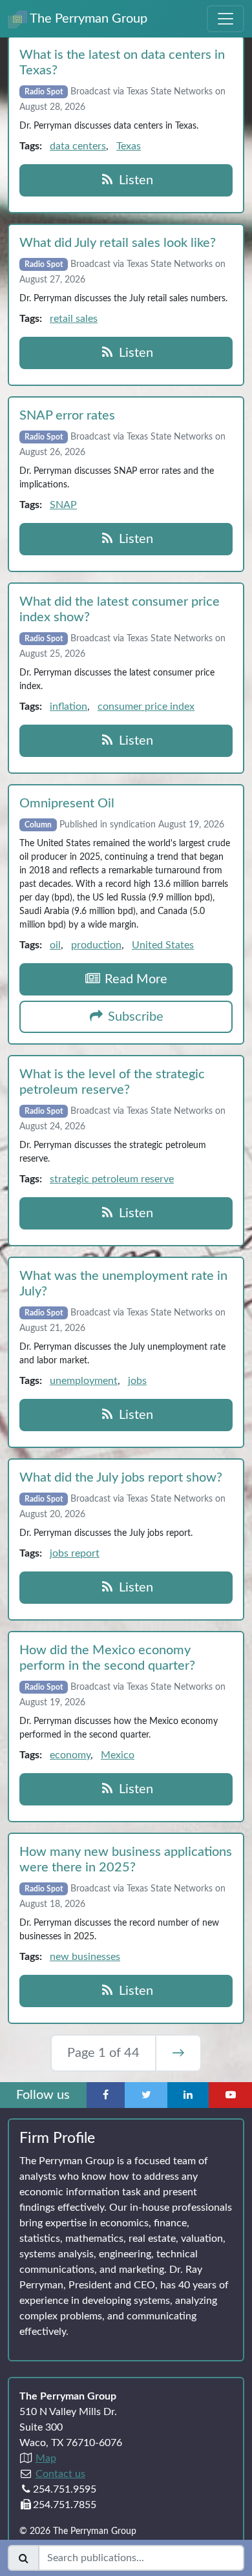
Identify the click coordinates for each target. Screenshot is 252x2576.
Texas (129, 146)
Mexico (118, 1755)
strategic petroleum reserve (112, 1179)
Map (46, 2458)
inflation (68, 707)
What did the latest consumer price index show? (120, 610)
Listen (134, 180)
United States (163, 945)
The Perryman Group (87, 19)
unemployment (84, 1381)
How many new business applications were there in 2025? (126, 1860)
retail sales (74, 319)
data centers (78, 146)
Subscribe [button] (134, 1017)
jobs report (75, 1553)
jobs (137, 1381)
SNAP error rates (67, 416)
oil (55, 945)
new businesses (85, 1957)
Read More (134, 979)
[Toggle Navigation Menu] (226, 19)
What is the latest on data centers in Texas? (122, 63)
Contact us (60, 2474)
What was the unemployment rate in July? (123, 1284)
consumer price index (146, 707)
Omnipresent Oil (67, 804)
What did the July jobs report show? (121, 1478)
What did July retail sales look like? (118, 243)
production (96, 945)
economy (70, 1755)
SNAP (63, 505)
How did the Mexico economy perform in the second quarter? (107, 1658)
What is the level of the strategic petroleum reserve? (112, 1082)
